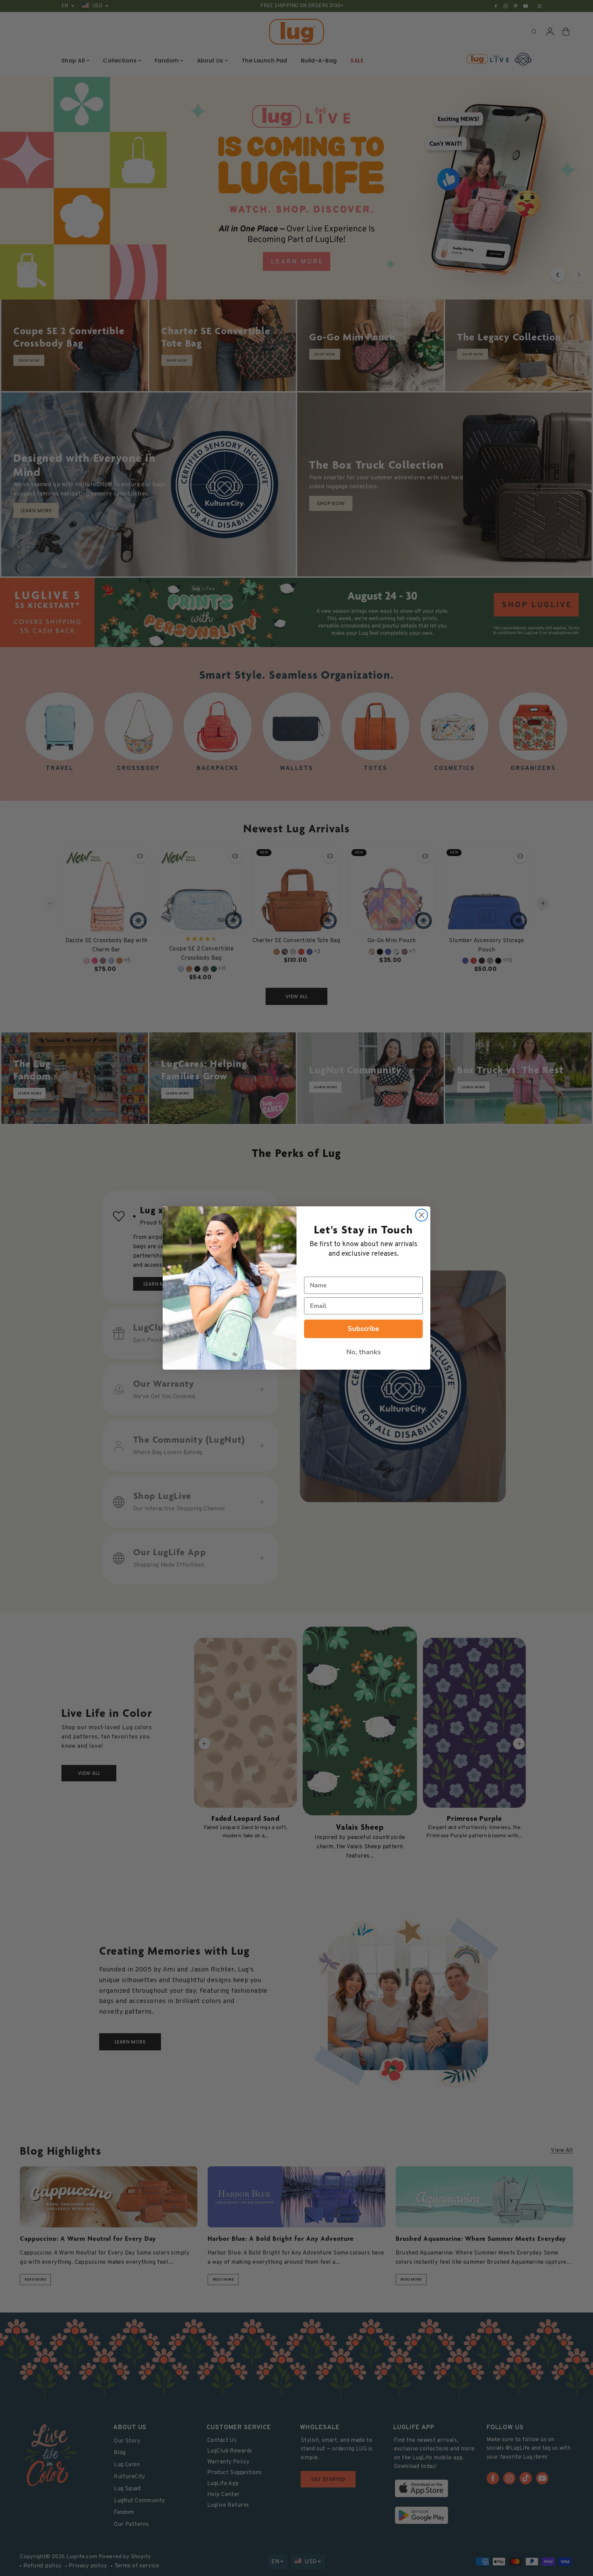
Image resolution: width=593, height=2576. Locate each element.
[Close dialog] (422, 1215)
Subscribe (363, 1329)
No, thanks (364, 1352)
